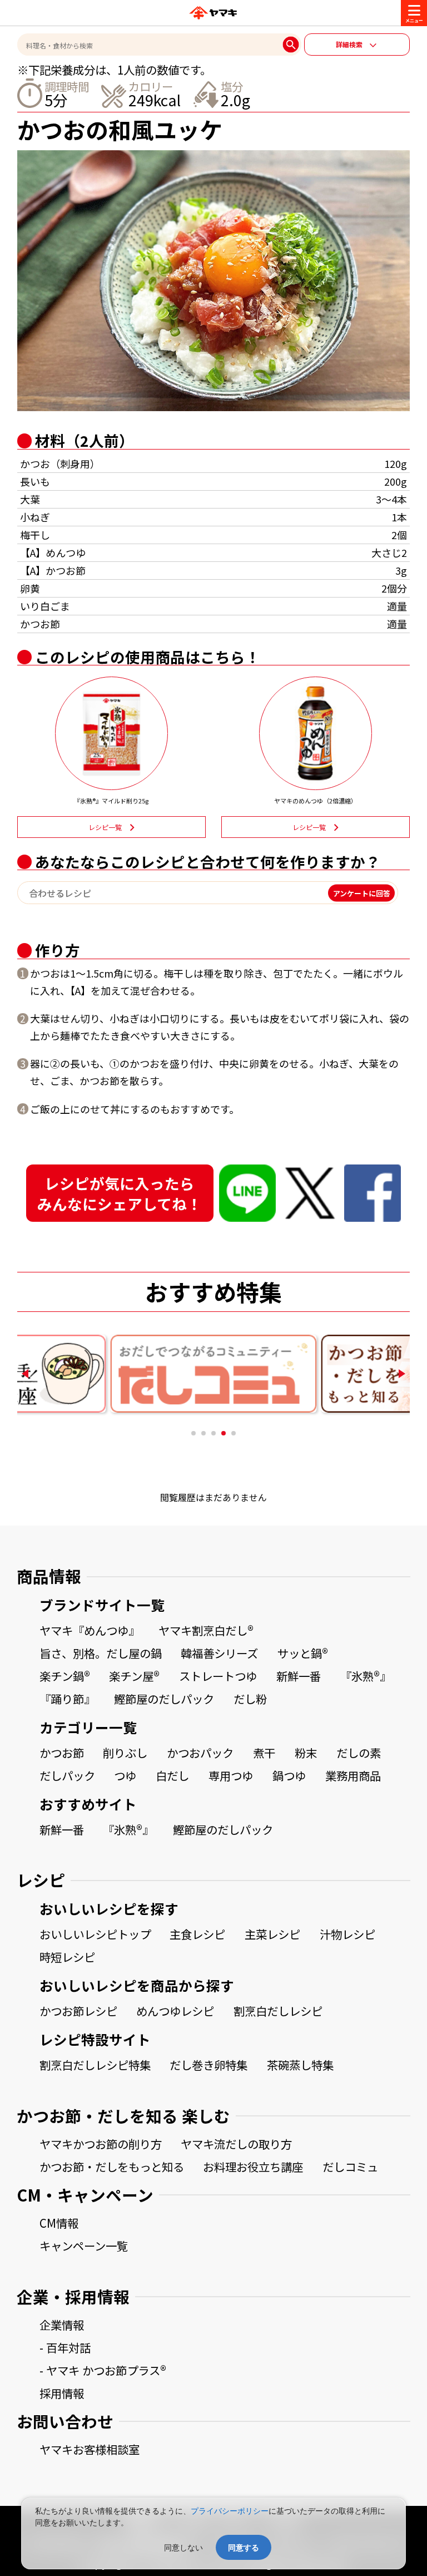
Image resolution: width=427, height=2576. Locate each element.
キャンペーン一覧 (84, 2246)
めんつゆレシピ (175, 2011)
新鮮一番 (299, 1676)
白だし (172, 1775)
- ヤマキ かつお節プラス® (103, 2370)
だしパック (67, 1775)
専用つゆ (231, 1775)
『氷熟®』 (366, 1676)
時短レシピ (67, 1957)
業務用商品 (353, 1775)
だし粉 (250, 1699)
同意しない (183, 2547)
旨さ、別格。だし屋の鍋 (101, 1653)
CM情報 (59, 2223)
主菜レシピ (272, 1934)
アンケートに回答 (362, 893)
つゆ (125, 1775)
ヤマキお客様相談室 (90, 2449)
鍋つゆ (289, 1775)
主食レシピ (197, 1934)
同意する (244, 2547)
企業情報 (62, 2325)
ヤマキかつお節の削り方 (101, 2144)
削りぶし (125, 1753)
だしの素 (359, 1753)
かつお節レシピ (78, 2011)
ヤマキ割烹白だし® (206, 1630)
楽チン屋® (134, 1676)
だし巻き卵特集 (208, 2065)
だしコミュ (350, 2167)
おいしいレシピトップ (95, 1934)
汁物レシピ (347, 1934)
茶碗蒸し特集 (300, 2065)
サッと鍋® (303, 1653)
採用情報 (62, 2393)
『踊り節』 (67, 1699)
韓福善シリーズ (219, 1653)
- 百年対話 (65, 2347)
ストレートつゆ (218, 1676)
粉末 (306, 1753)
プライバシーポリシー (230, 2511)
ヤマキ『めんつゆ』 (90, 1630)
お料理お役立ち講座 (253, 2167)
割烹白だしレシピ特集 (95, 2065)
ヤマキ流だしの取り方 (236, 2144)
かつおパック (200, 1753)
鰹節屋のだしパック (164, 1699)
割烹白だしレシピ (278, 2011)
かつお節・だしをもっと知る (112, 2167)
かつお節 (62, 1753)
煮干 (264, 1753)
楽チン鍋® (65, 1676)
